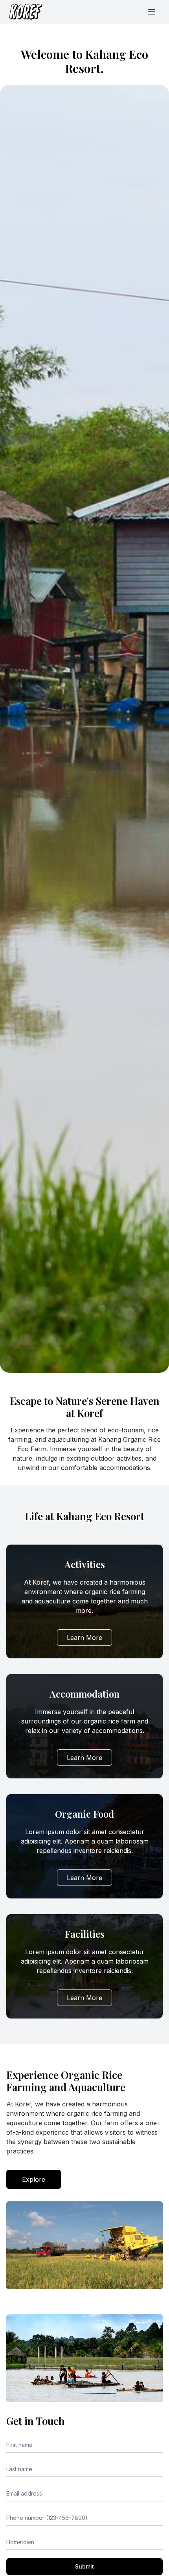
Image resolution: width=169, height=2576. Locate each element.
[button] (152, 12)
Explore (34, 2179)
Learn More (84, 1638)
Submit (84, 2566)
